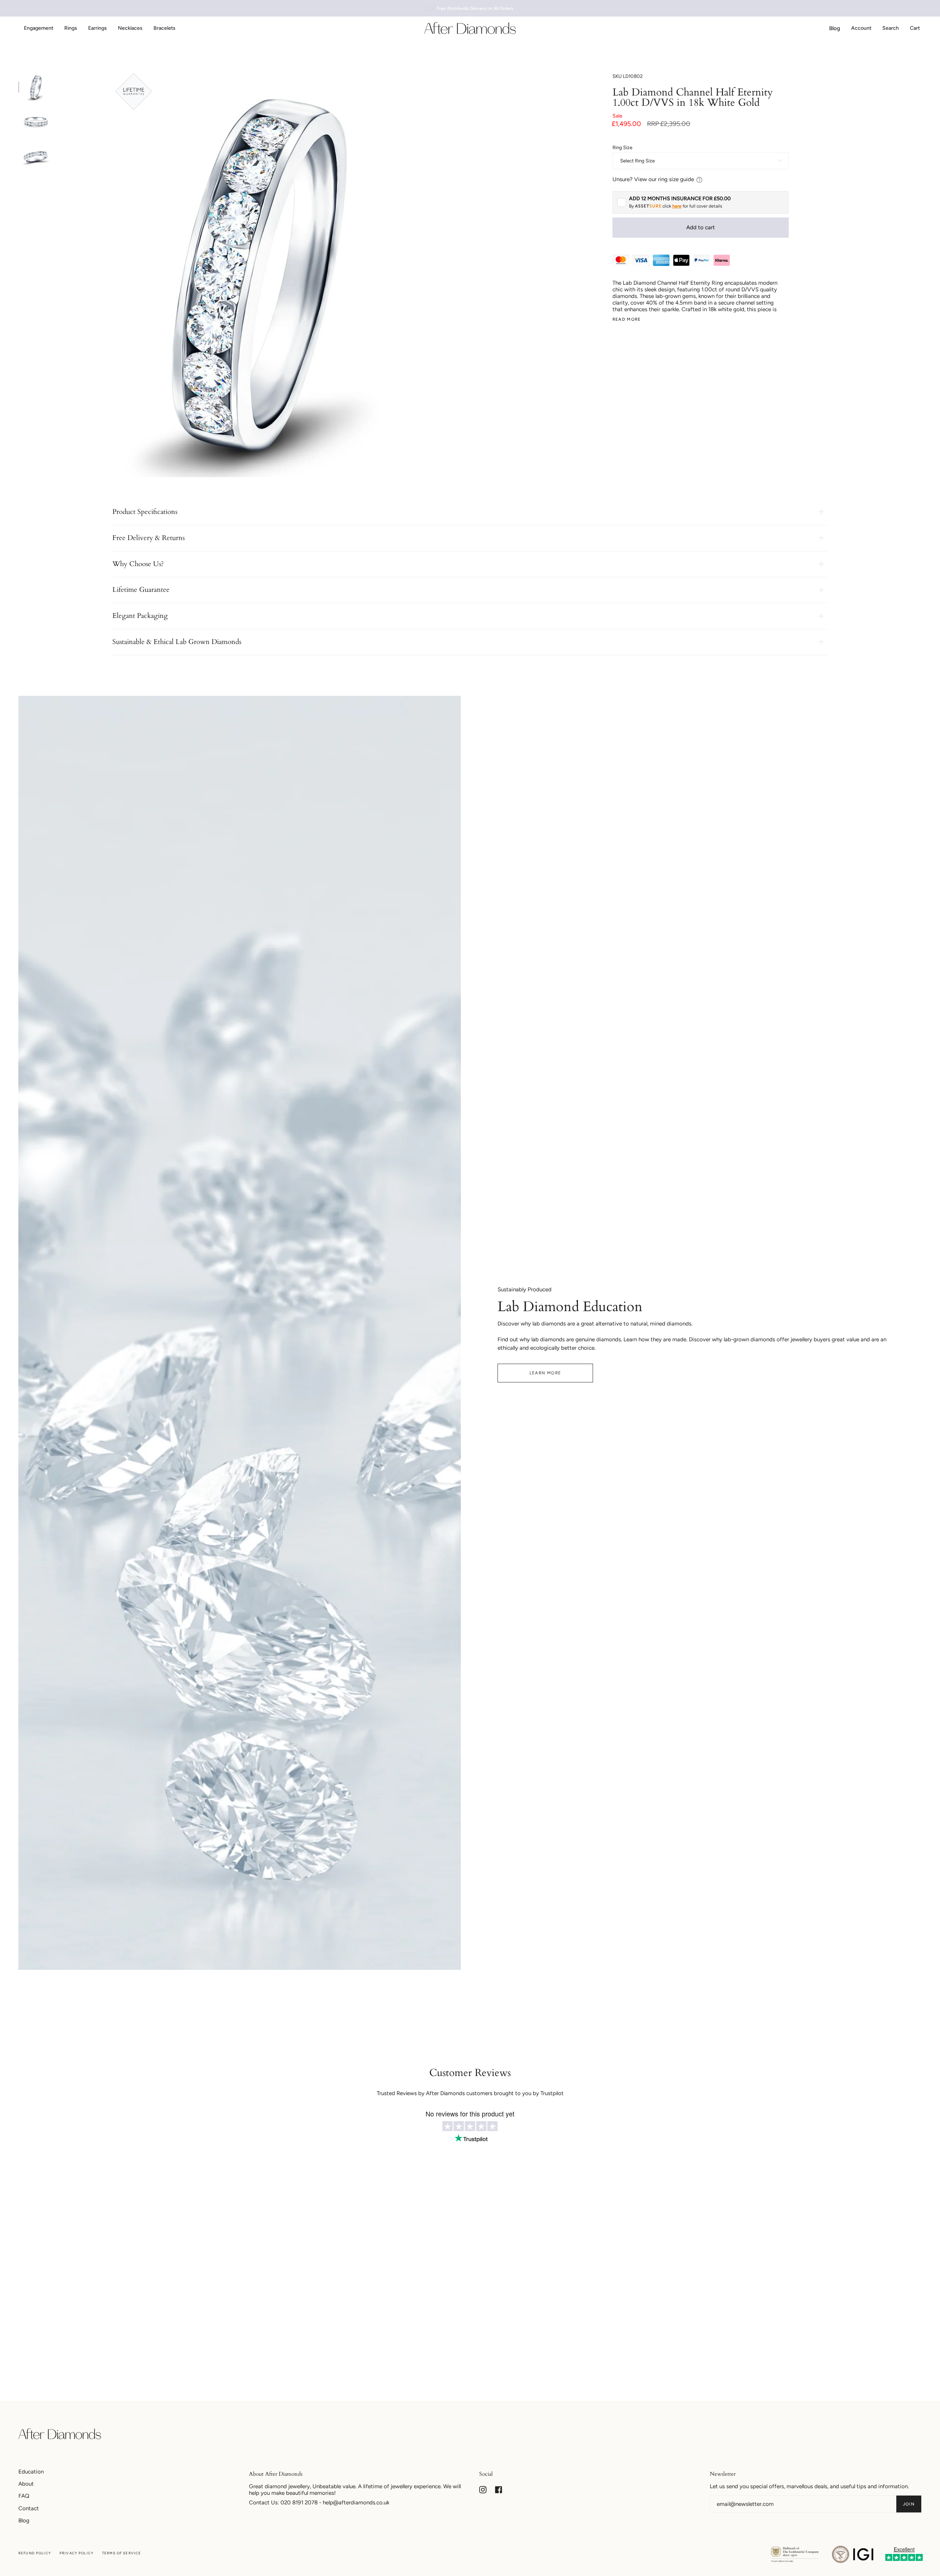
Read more (627, 319)
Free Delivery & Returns (149, 538)
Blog (24, 2521)
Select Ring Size (637, 161)
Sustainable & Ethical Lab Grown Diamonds (177, 642)
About (26, 2484)
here (677, 206)
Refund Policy (35, 2553)
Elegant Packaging (140, 616)
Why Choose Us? (138, 564)
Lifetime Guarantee (141, 590)
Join (909, 2504)
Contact (29, 2508)
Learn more (545, 1373)
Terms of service (122, 2553)
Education (31, 2472)
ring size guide (676, 179)
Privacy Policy (77, 2553)
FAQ (24, 2496)
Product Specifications (145, 512)
